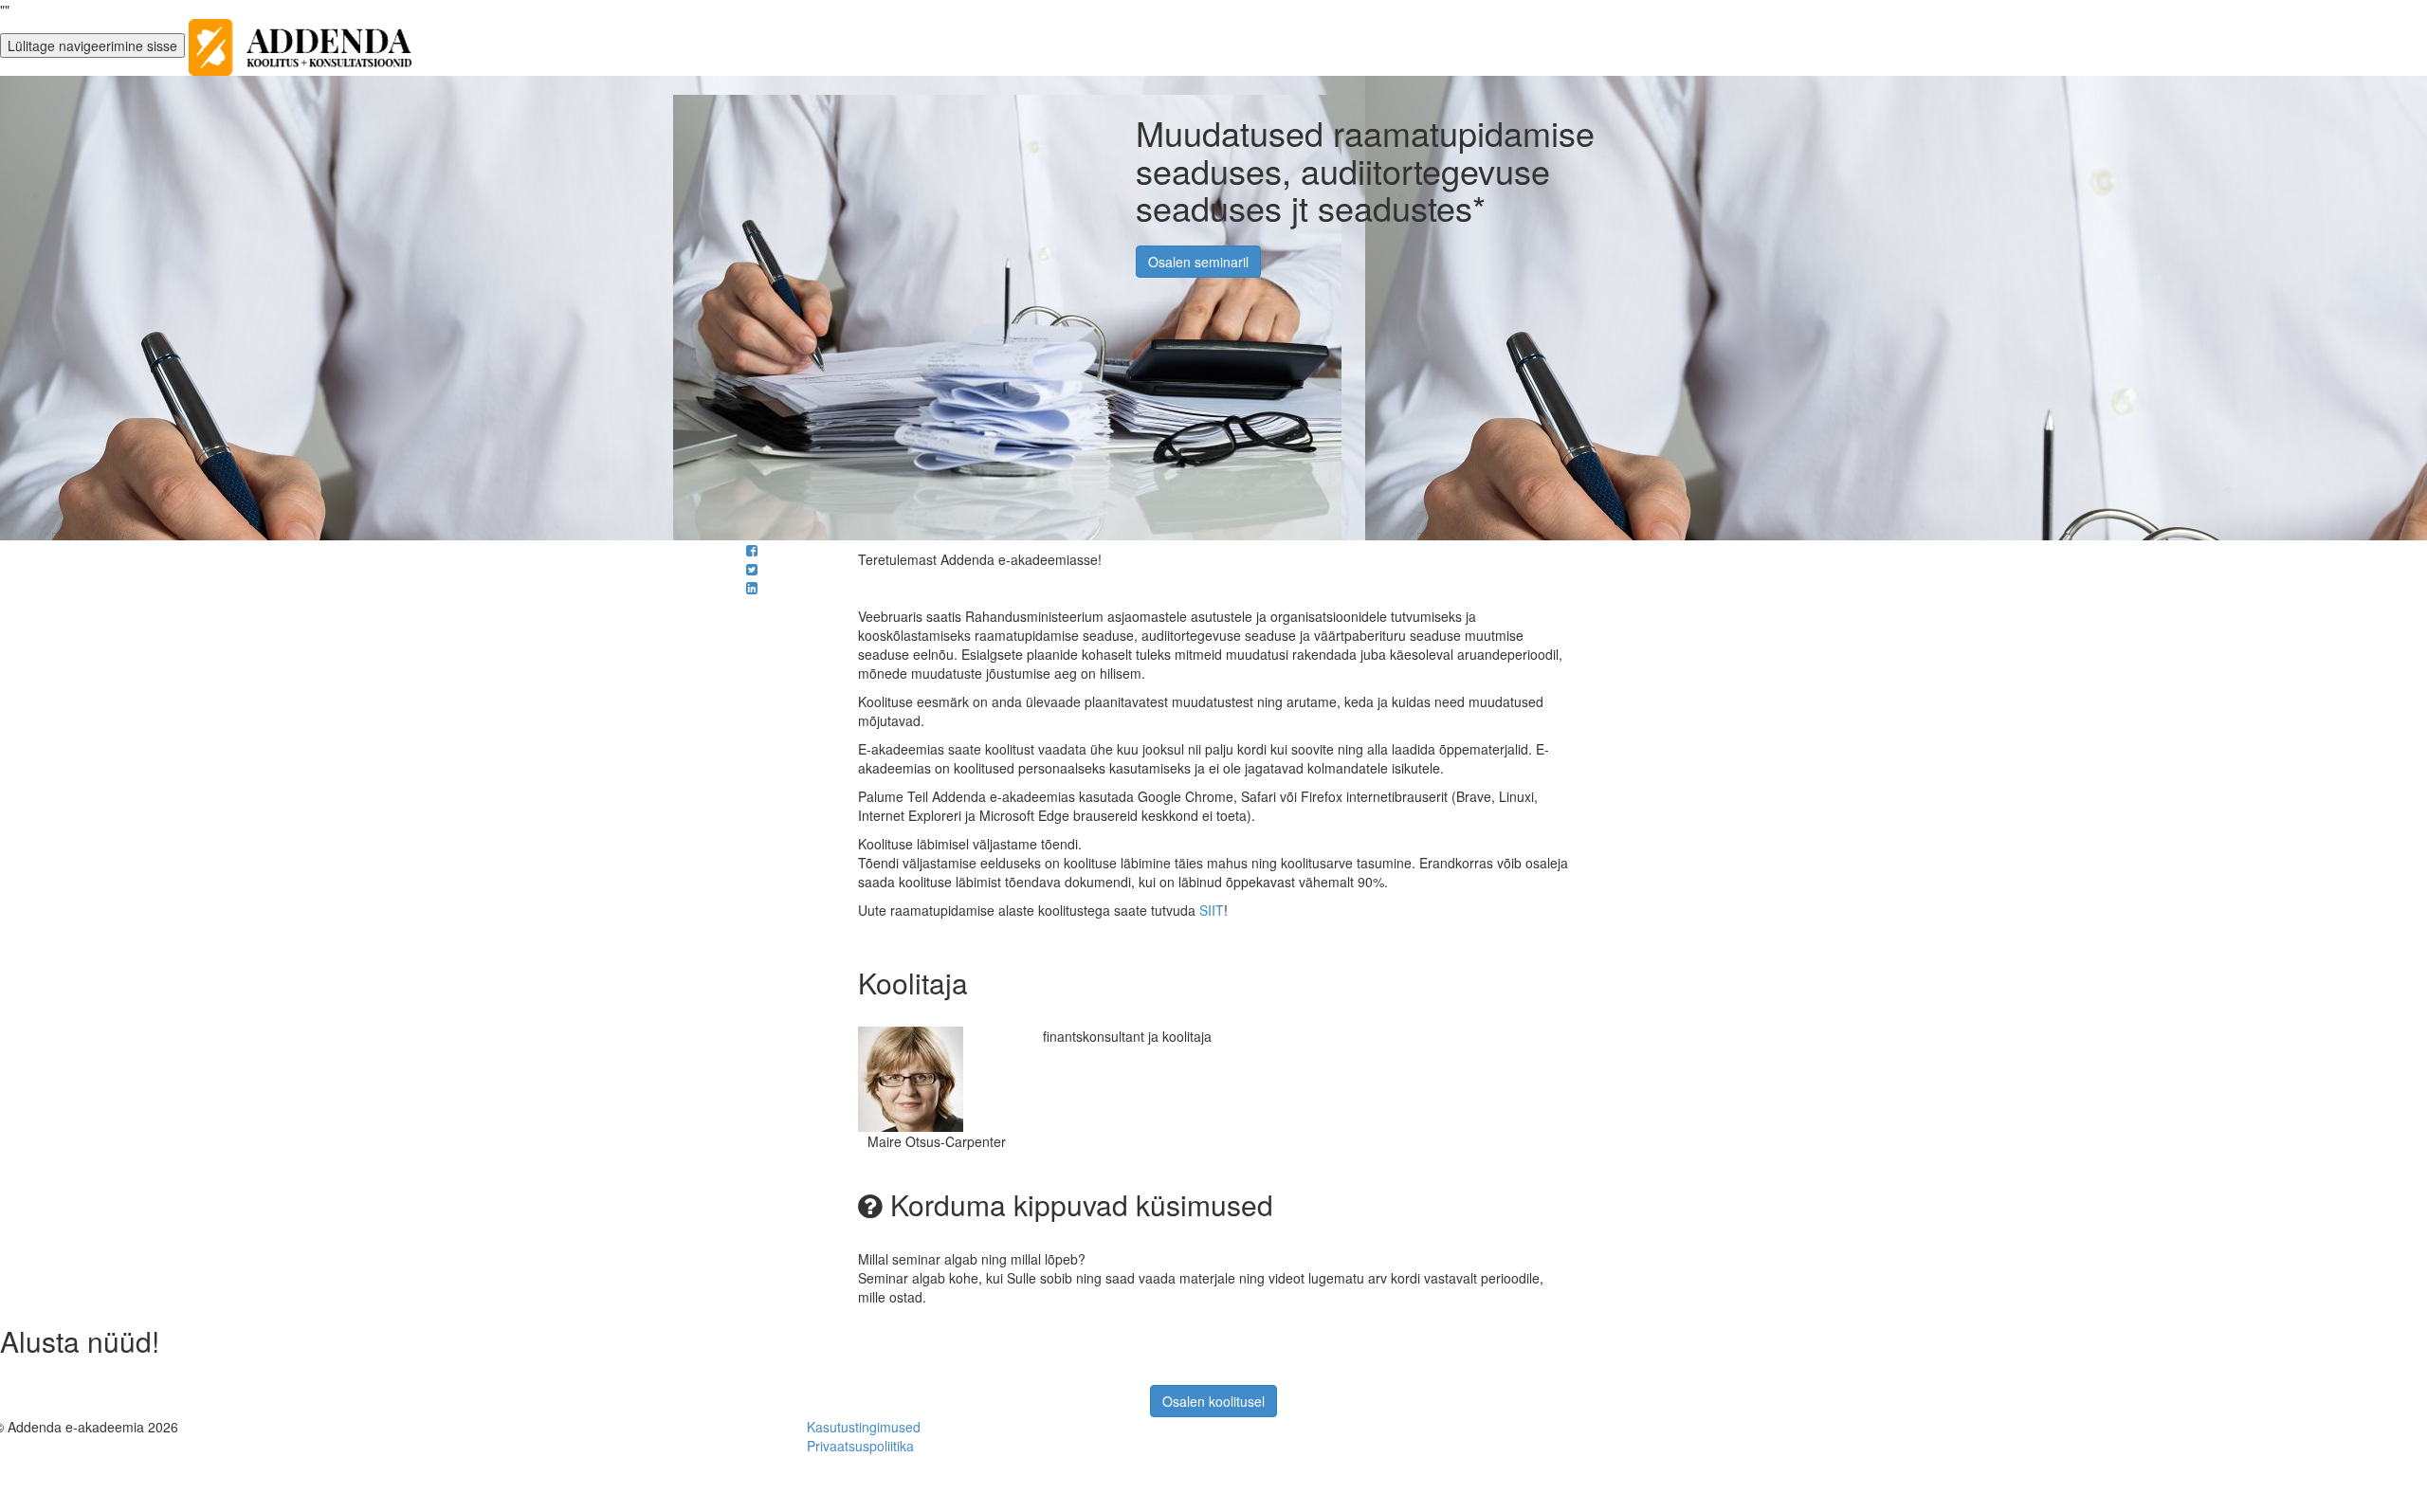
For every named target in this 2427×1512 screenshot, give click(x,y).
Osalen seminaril (1198, 262)
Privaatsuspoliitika (860, 1446)
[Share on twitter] (752, 569)
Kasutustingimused (864, 1427)
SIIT (1212, 910)
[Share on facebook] (752, 550)
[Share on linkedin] (752, 588)
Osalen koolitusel (1213, 1401)
